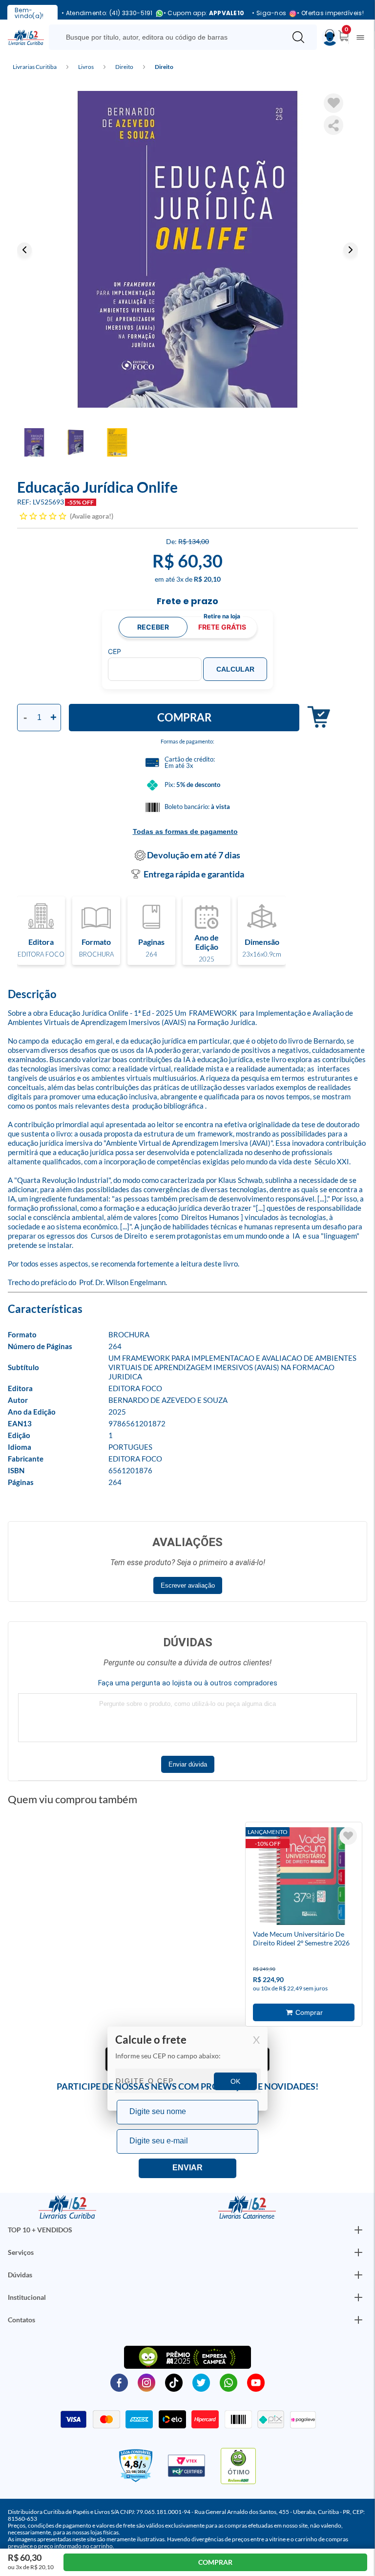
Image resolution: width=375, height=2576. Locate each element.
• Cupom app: (204, 13)
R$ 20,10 (207, 579)
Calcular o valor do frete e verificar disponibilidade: (187, 2069)
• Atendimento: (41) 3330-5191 (107, 13)
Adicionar (315, 717)
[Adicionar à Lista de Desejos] (333, 103)
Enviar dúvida (188, 1764)
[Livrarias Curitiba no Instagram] (146, 2382)
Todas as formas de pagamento (185, 831)
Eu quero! (187, 2168)
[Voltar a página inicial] (26, 37)
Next (351, 250)
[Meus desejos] (348, 1836)
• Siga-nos (269, 13)
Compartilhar (333, 125)
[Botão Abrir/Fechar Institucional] (358, 2230)
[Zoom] (187, 249)
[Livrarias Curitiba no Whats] (229, 2382)
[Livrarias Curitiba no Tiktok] (174, 2382)
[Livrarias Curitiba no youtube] (256, 2382)
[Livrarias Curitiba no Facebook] (119, 2382)
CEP (115, 652)
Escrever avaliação (188, 1585)
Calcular (235, 669)
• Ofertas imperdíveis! (330, 13)
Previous (24, 250)
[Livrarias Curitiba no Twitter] (201, 2382)
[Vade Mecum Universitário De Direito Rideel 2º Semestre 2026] (302, 1877)
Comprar (184, 717)
